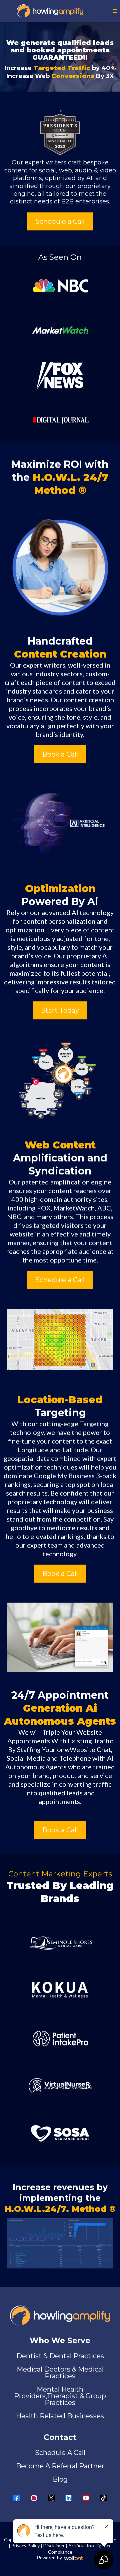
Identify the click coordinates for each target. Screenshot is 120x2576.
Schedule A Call (60, 2453)
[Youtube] (86, 2498)
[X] (51, 2498)
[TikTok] (103, 2498)
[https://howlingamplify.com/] (50, 11)
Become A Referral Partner (60, 2466)
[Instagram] (34, 2498)
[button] (115, 11)
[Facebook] (17, 2498)
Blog (60, 2479)
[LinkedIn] (69, 2498)
